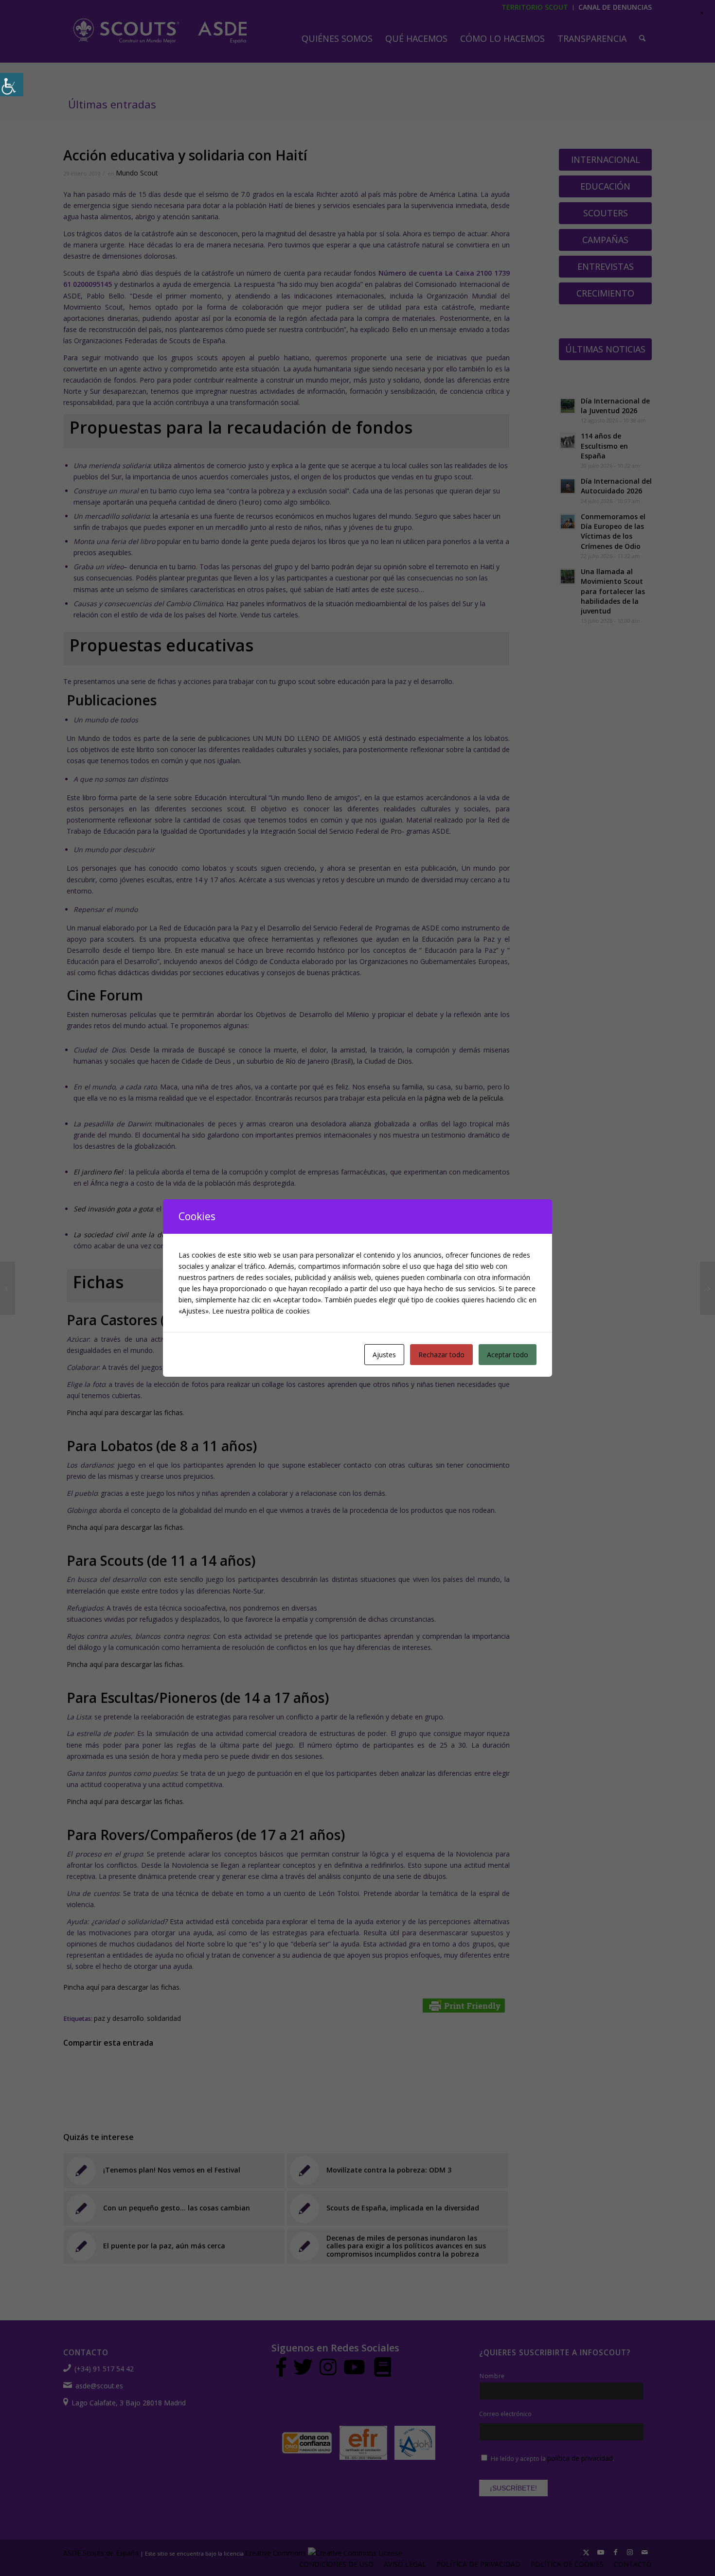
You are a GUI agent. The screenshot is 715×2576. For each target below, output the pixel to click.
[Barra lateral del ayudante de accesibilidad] (12, 85)
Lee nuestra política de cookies (261, 1311)
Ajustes (384, 1355)
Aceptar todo (508, 1355)
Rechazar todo (441, 1355)
